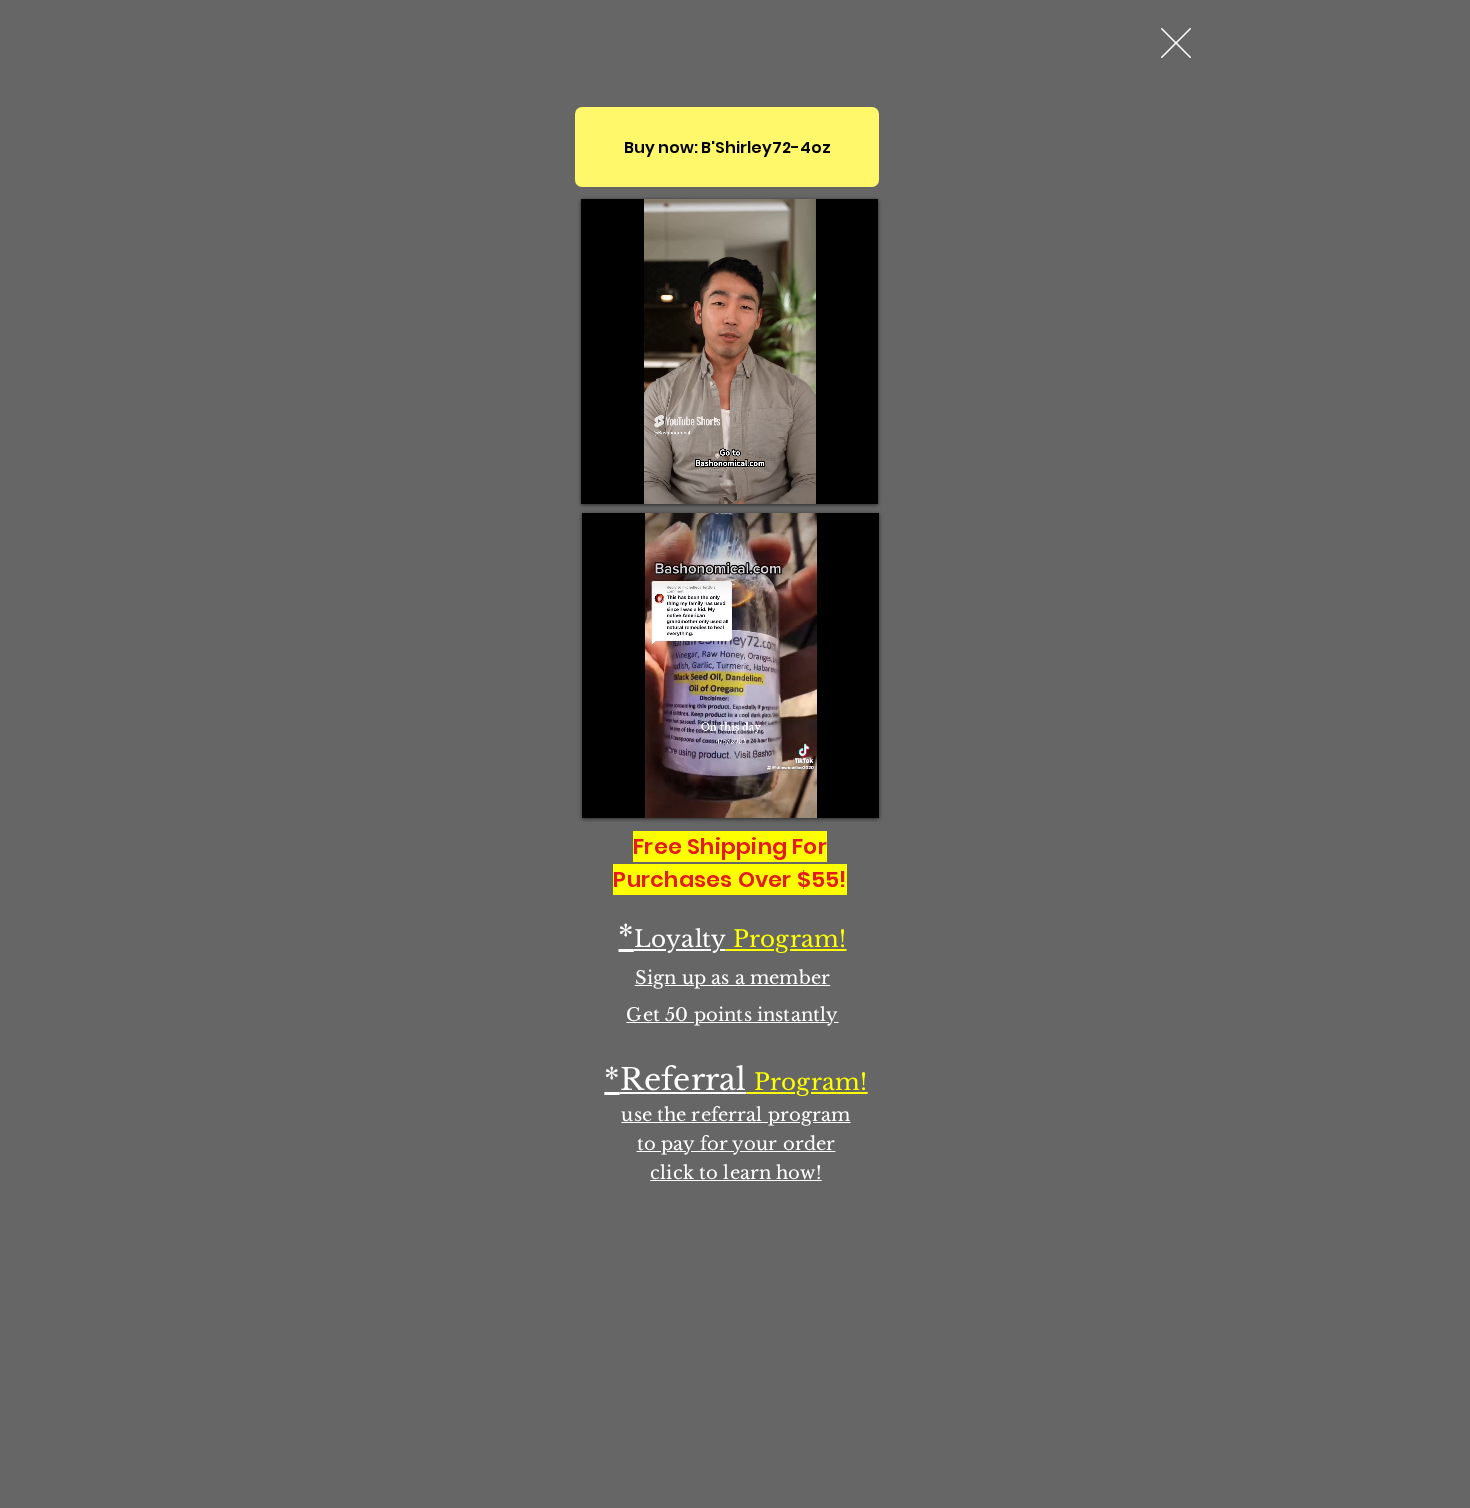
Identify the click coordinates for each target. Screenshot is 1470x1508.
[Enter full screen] (851, 477)
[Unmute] (641, 477)
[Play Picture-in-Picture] (817, 477)
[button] (1176, 43)
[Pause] (607, 477)
